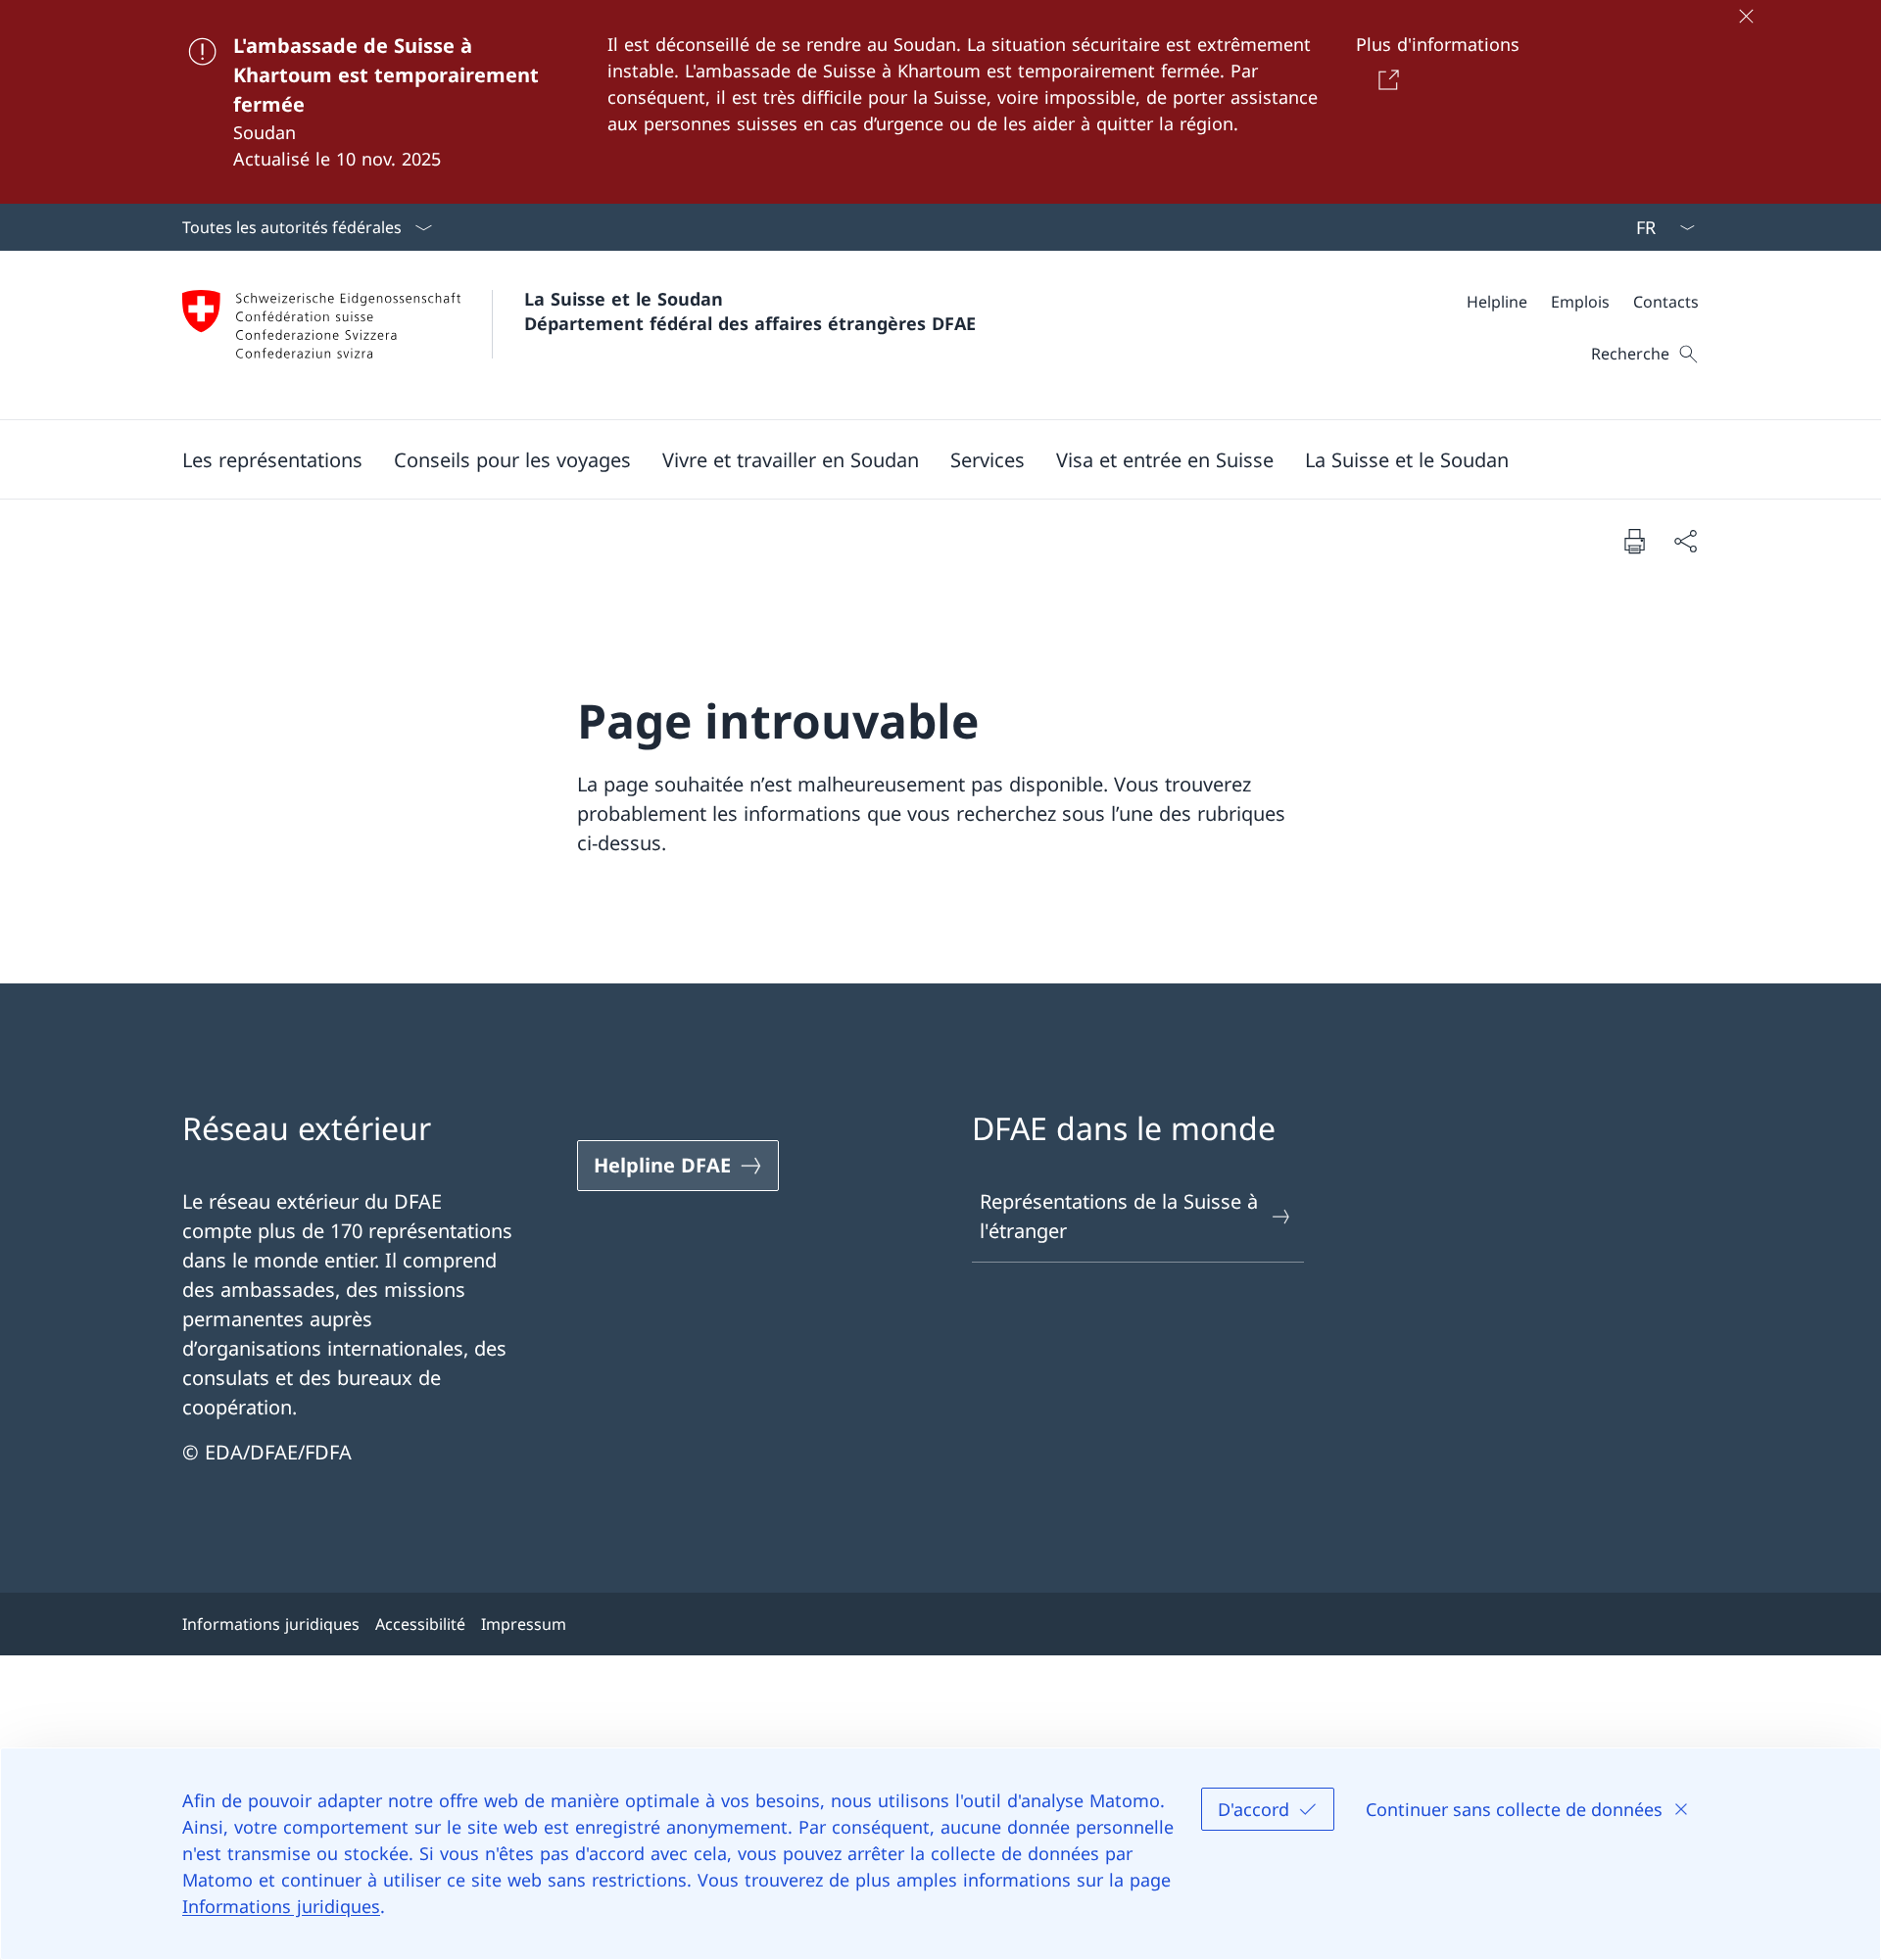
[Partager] (1685, 541)
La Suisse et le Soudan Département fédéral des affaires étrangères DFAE (750, 311)
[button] (272, 459)
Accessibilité (420, 1624)
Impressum (524, 1624)
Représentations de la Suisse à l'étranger (1119, 1216)
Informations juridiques (281, 1906)
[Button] (1384, 79)
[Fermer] (1746, 16)
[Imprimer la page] (1634, 541)
